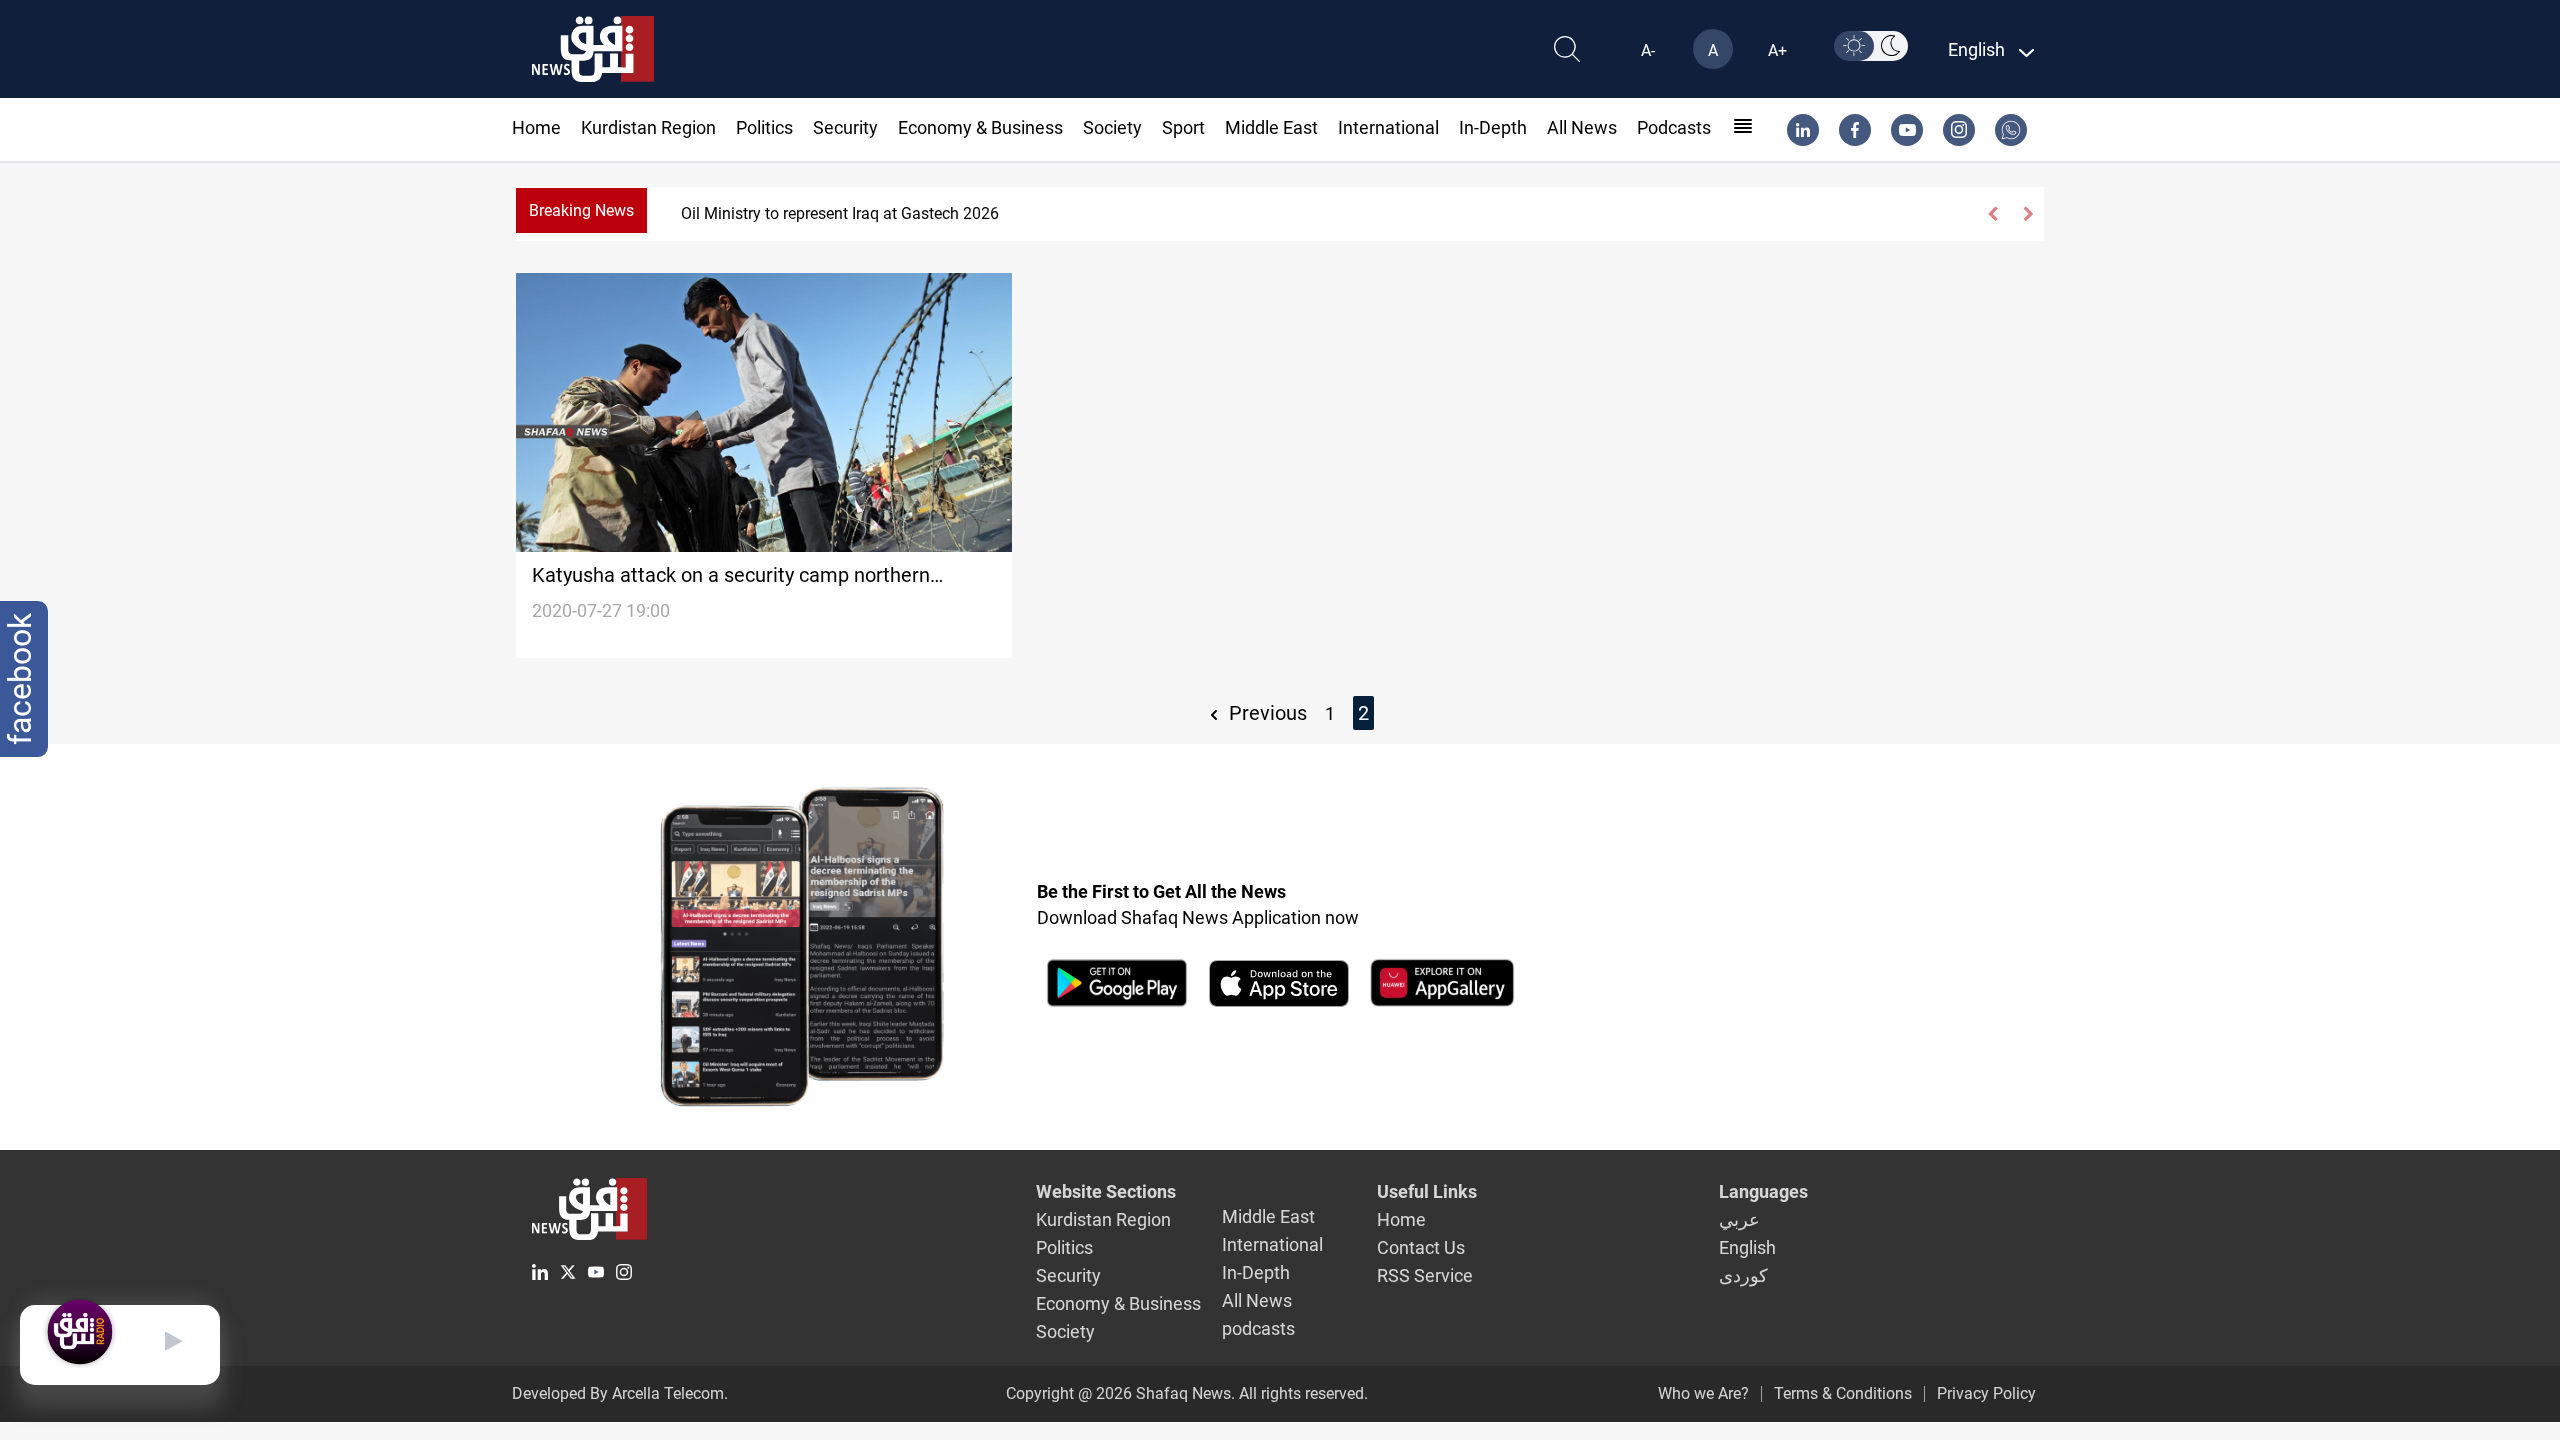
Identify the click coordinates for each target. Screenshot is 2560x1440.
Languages (1763, 1191)
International (1388, 127)
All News (1582, 127)
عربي (1739, 1219)
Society (1112, 127)
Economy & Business (980, 127)
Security (845, 127)
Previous (1265, 713)
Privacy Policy (1986, 1393)
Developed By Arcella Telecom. (620, 1393)
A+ (1777, 50)
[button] (1993, 214)
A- (1648, 50)
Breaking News (581, 210)
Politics (764, 127)
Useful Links (1427, 1191)
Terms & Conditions (1843, 1393)
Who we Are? (1703, 1393)
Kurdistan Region (648, 127)
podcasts (1674, 127)
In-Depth (1493, 127)
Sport (1183, 127)
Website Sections (1106, 1191)
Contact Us (1421, 1247)
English (1747, 1247)
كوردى (1743, 1275)
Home (536, 127)
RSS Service (1425, 1275)
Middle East (1271, 127)
